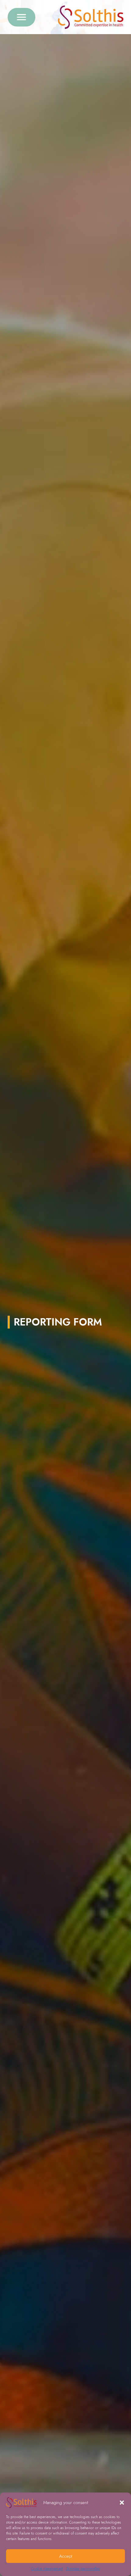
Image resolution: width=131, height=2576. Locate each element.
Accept (66, 2556)
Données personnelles (83, 2569)
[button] (122, 2503)
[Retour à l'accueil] (91, 17)
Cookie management (47, 2569)
